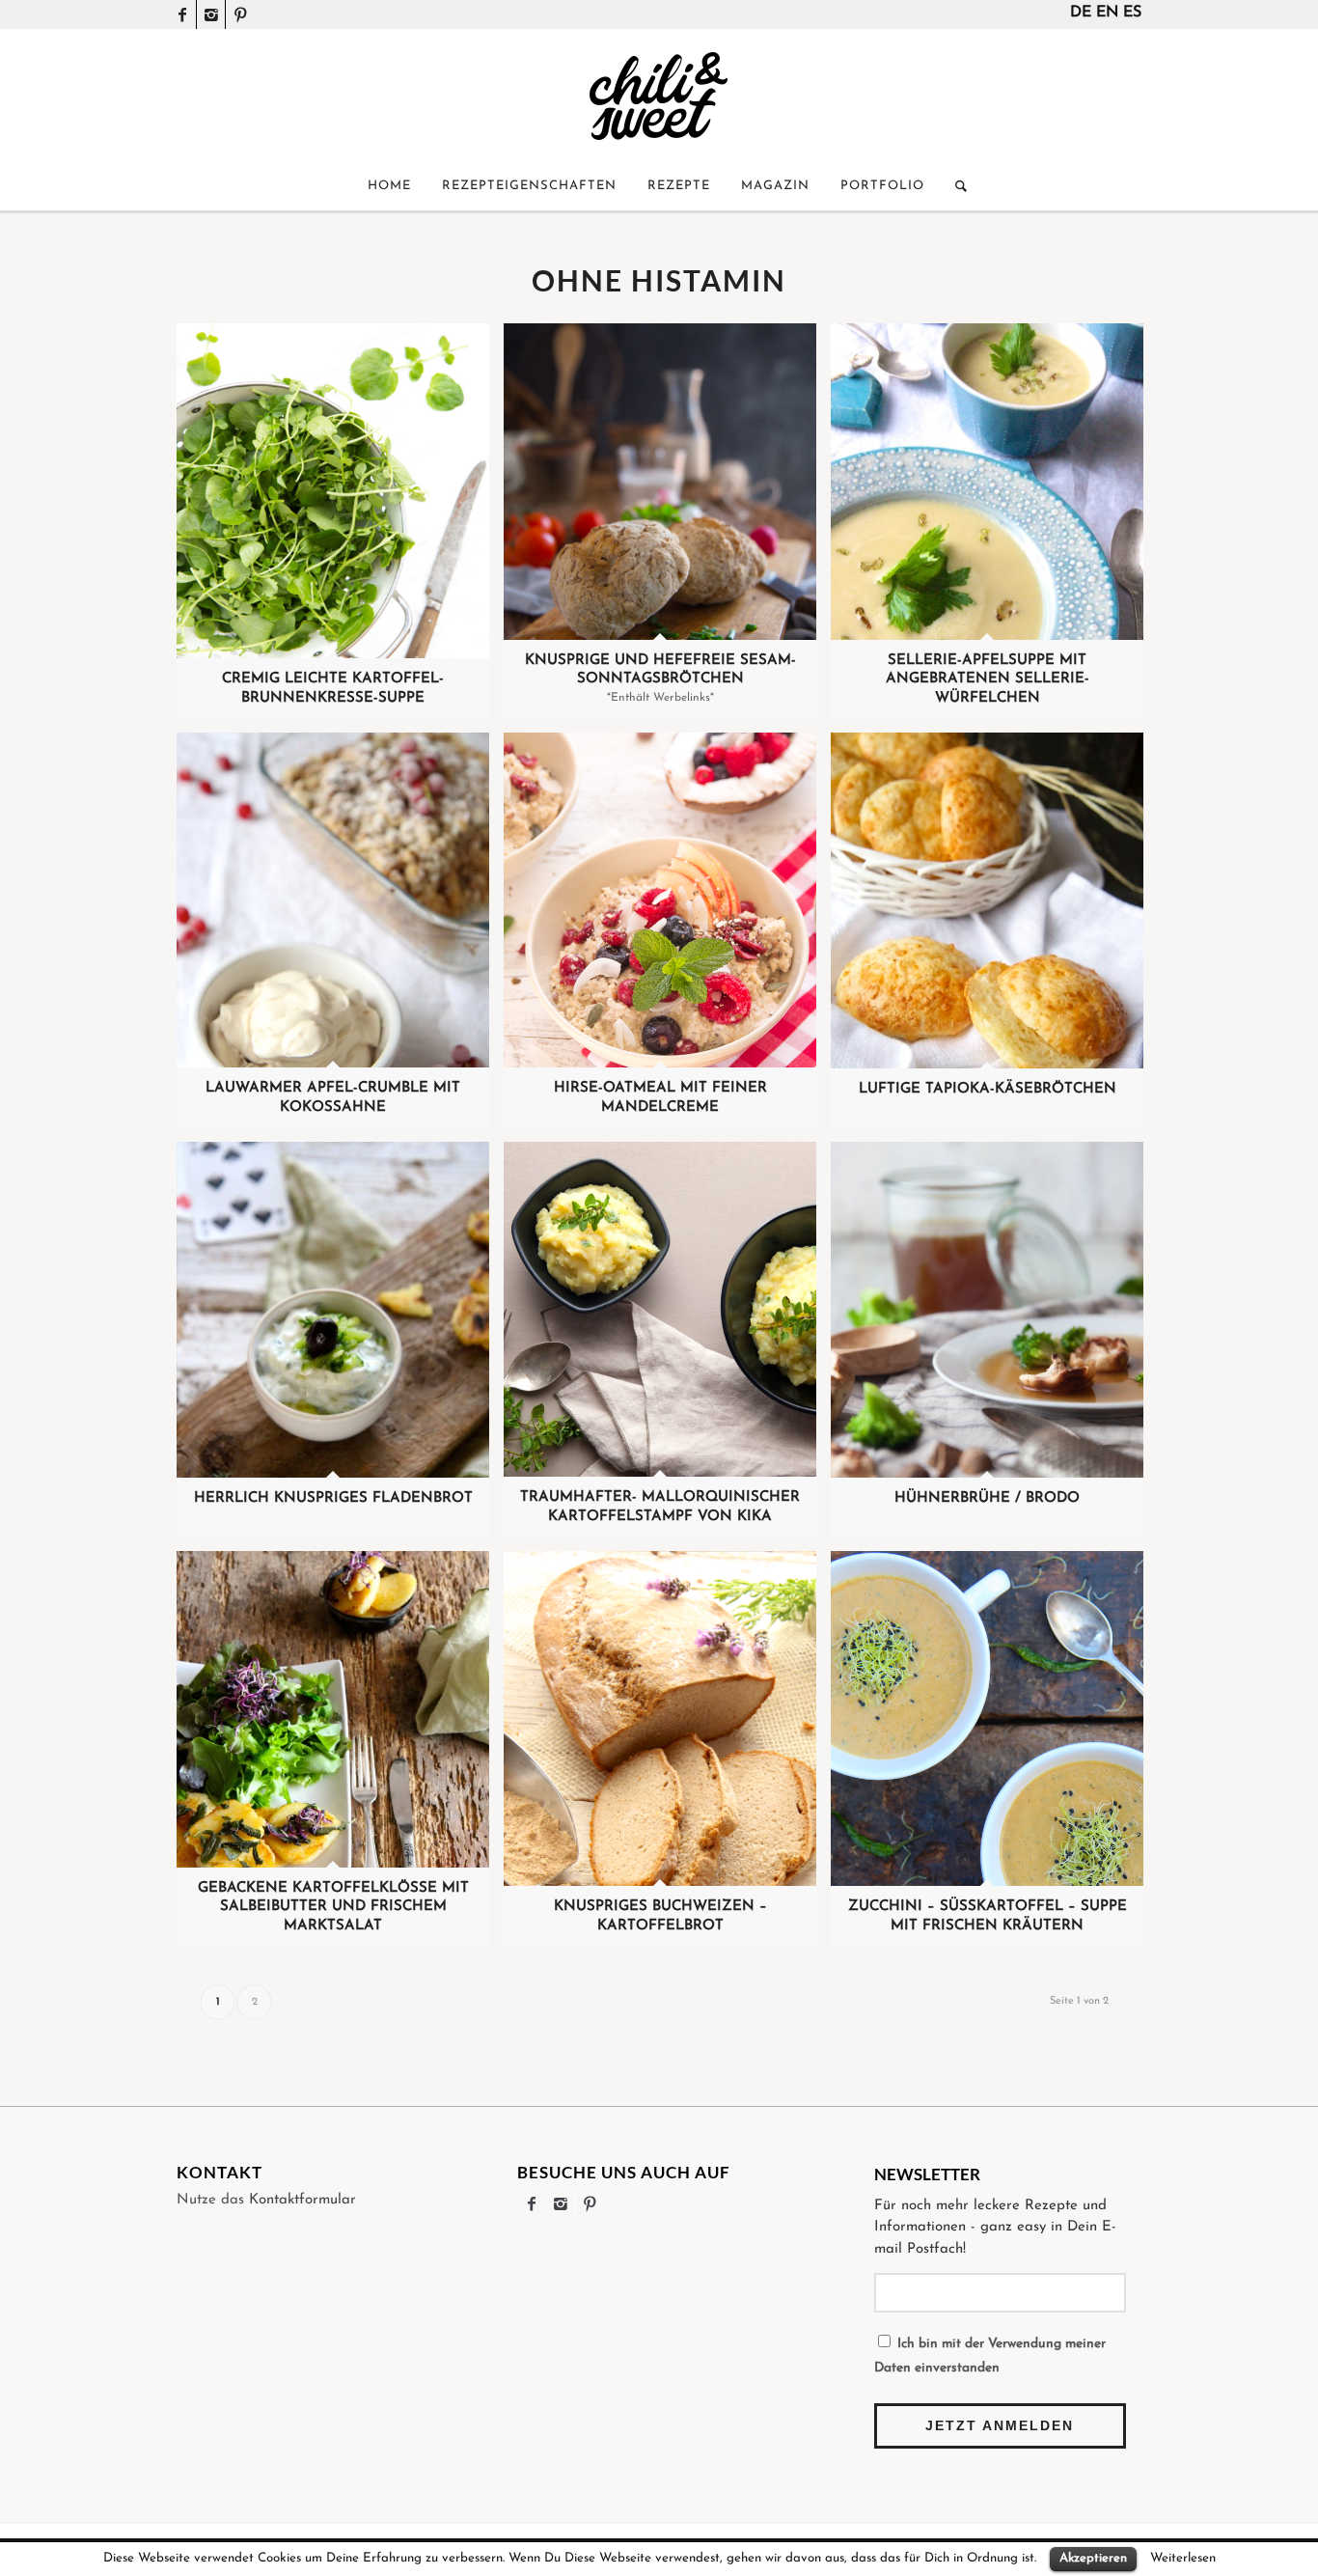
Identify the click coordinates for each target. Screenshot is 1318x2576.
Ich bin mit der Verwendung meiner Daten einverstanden (990, 2356)
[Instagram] (211, 14)
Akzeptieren (1093, 2558)
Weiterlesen (1183, 2558)
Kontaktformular (302, 2200)
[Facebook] (182, 14)
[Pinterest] (240, 14)
